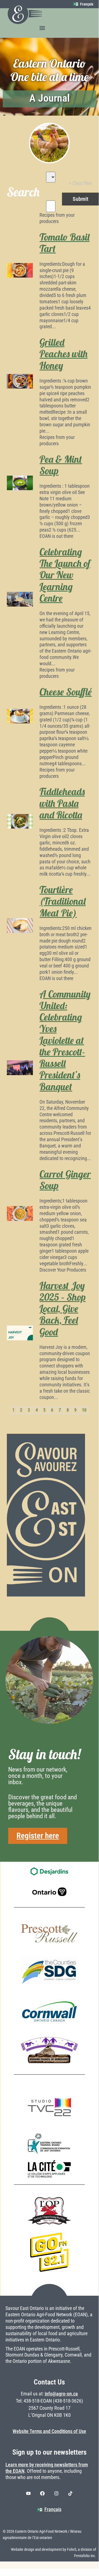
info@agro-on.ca (61, 2394)
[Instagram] (56, 2494)
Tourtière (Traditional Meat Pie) (63, 901)
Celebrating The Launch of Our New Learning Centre (65, 575)
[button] (42, 28)
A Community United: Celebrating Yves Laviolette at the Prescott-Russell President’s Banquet (65, 1040)
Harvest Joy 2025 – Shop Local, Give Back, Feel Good (63, 1309)
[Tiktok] (70, 2494)
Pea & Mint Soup (61, 465)
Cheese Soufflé (66, 692)
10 (84, 1410)
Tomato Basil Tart (64, 243)
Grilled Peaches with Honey (63, 354)
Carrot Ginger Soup (65, 1180)
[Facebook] (43, 2494)
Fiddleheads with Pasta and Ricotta (62, 803)
